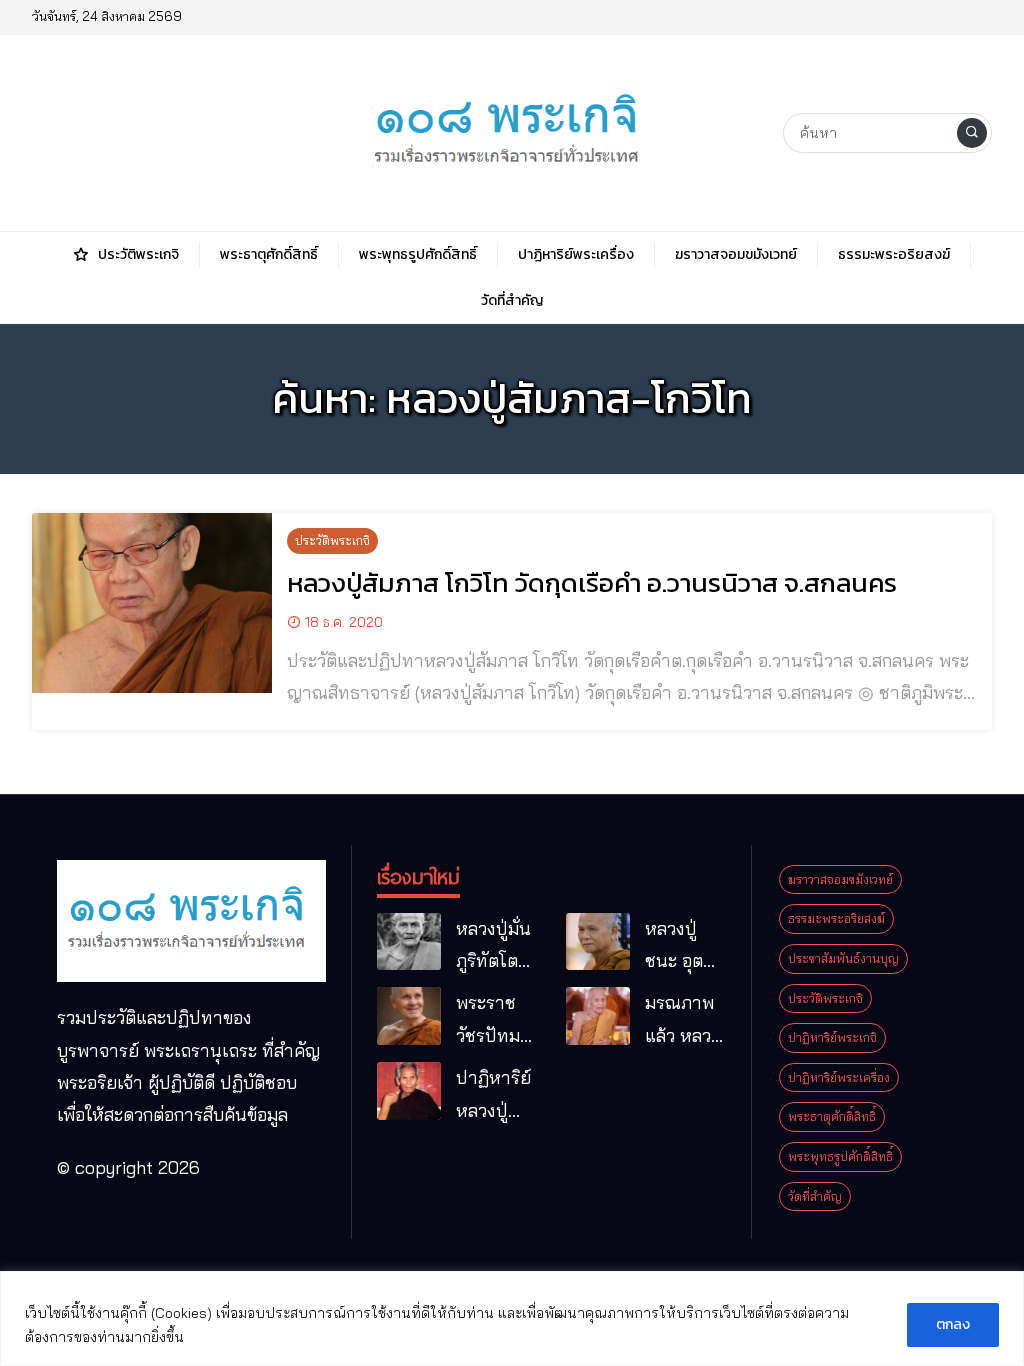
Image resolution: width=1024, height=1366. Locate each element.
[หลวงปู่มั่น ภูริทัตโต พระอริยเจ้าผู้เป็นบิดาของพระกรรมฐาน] (409, 942)
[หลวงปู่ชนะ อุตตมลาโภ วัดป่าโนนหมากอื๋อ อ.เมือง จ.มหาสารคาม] (598, 942)
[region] (512, 1318)
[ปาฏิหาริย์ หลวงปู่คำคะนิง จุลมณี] (409, 1091)
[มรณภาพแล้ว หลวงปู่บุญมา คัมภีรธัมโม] (598, 1016)
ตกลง (953, 1324)
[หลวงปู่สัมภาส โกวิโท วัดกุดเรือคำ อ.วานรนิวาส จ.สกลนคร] (152, 603)
